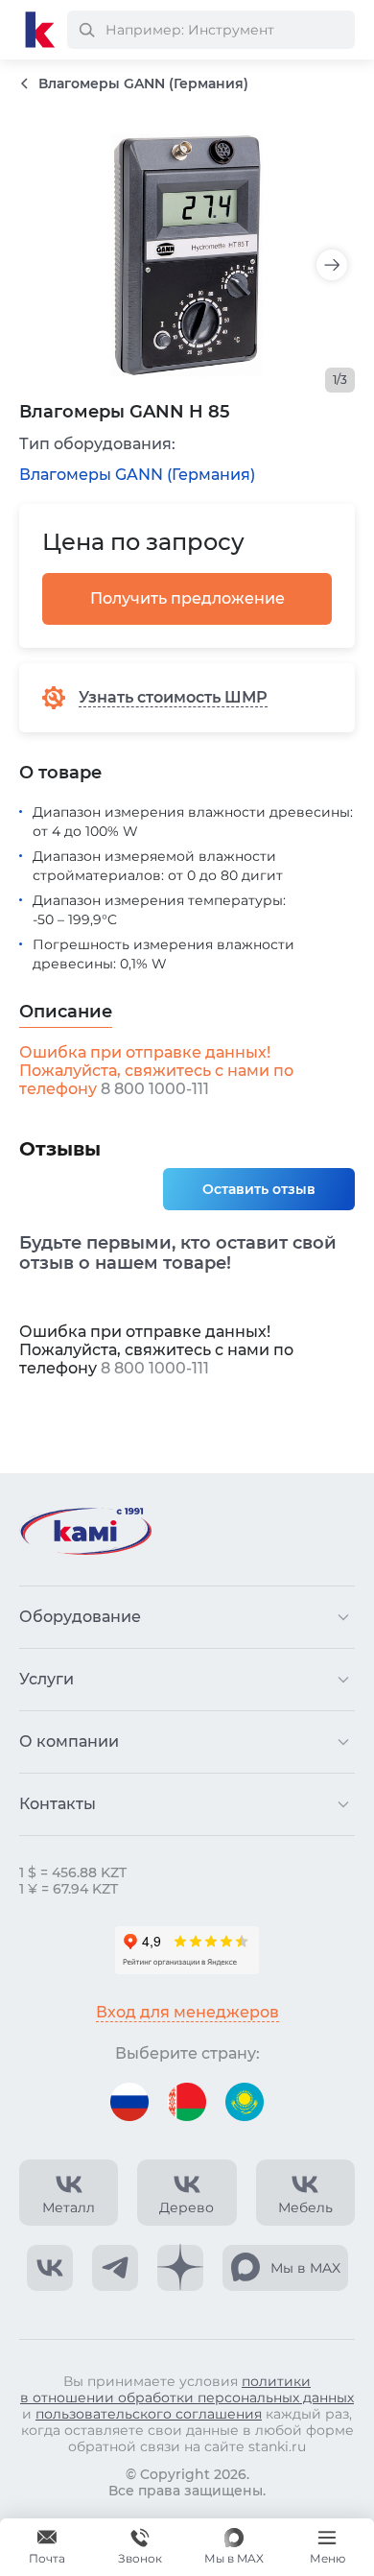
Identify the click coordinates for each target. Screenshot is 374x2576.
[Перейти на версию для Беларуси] (187, 2102)
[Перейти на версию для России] (129, 2102)
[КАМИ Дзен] (180, 2268)
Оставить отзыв (259, 1189)
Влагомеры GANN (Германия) (137, 475)
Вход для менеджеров (187, 2012)
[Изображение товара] (187, 255)
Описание (66, 1012)
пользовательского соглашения (149, 2414)
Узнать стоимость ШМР (173, 697)
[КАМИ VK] (50, 2268)
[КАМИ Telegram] (115, 2268)
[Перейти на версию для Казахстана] (245, 2102)
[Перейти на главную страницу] (40, 30)
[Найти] (86, 30)
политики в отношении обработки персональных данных (187, 2389)
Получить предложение (187, 598)
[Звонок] (140, 2547)
